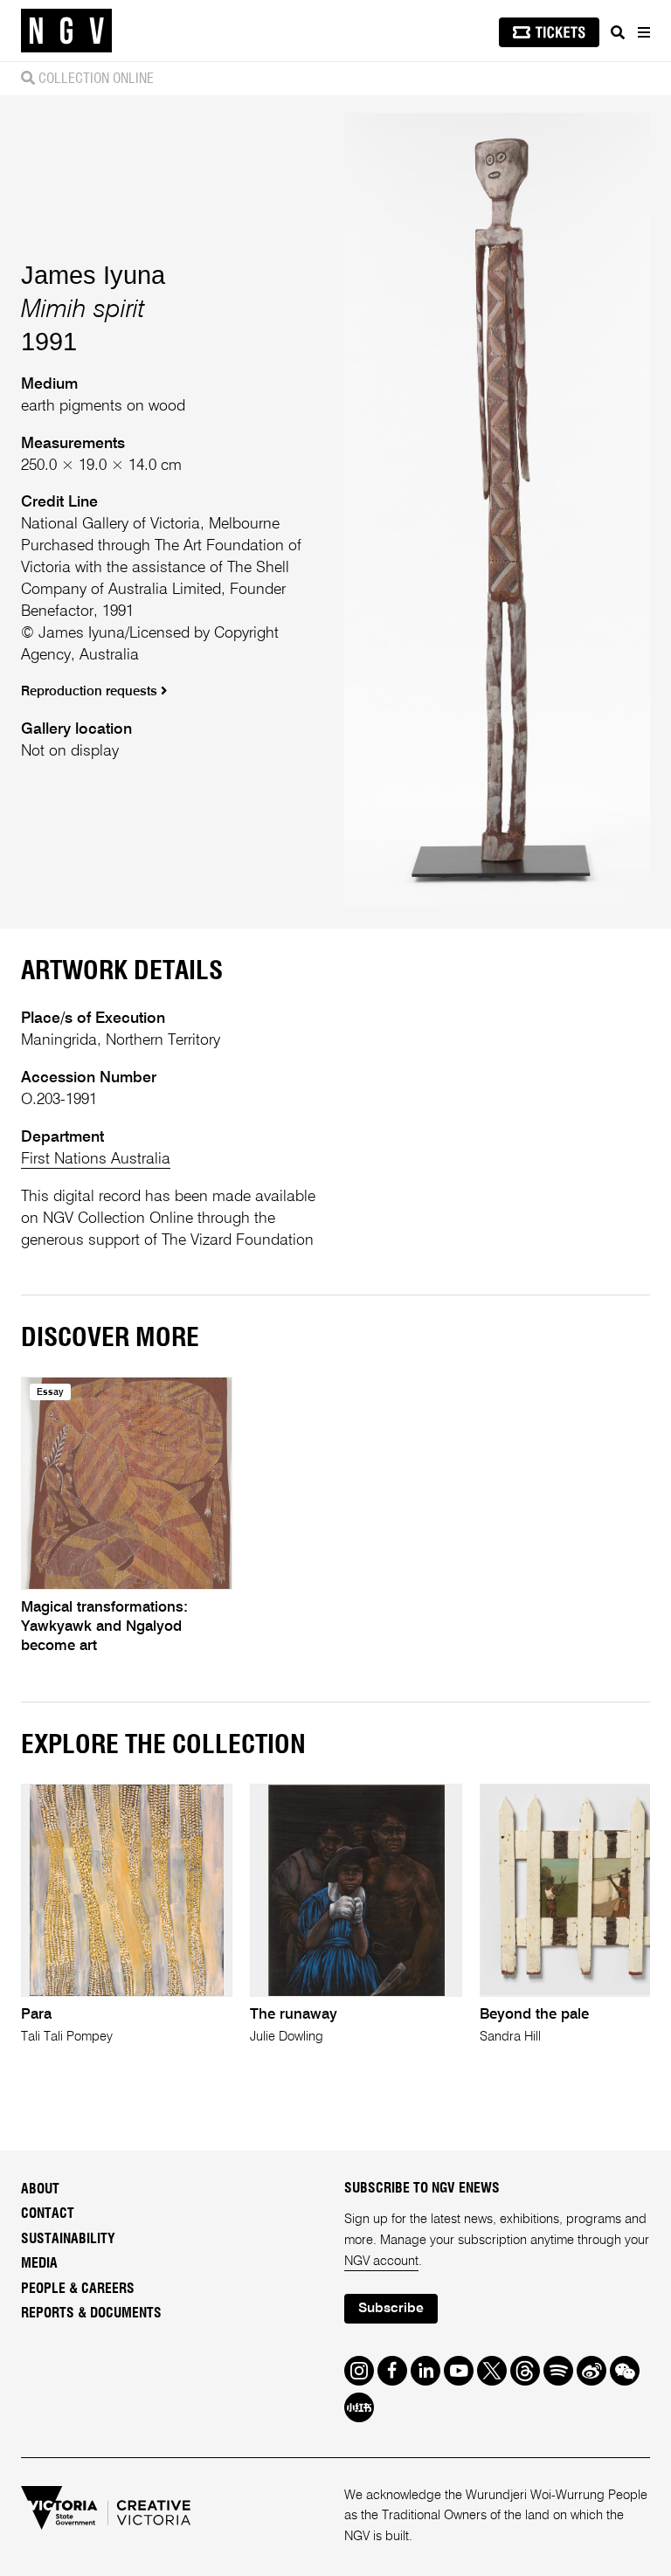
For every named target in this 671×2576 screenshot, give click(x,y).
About (40, 2189)
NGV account (381, 2262)
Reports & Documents (91, 2313)
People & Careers (78, 2289)
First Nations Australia (96, 1159)
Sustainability (68, 2239)
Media (39, 2263)
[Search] (618, 32)
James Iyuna (93, 275)
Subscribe (391, 2309)
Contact (48, 2213)
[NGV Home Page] (66, 31)
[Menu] (643, 32)
